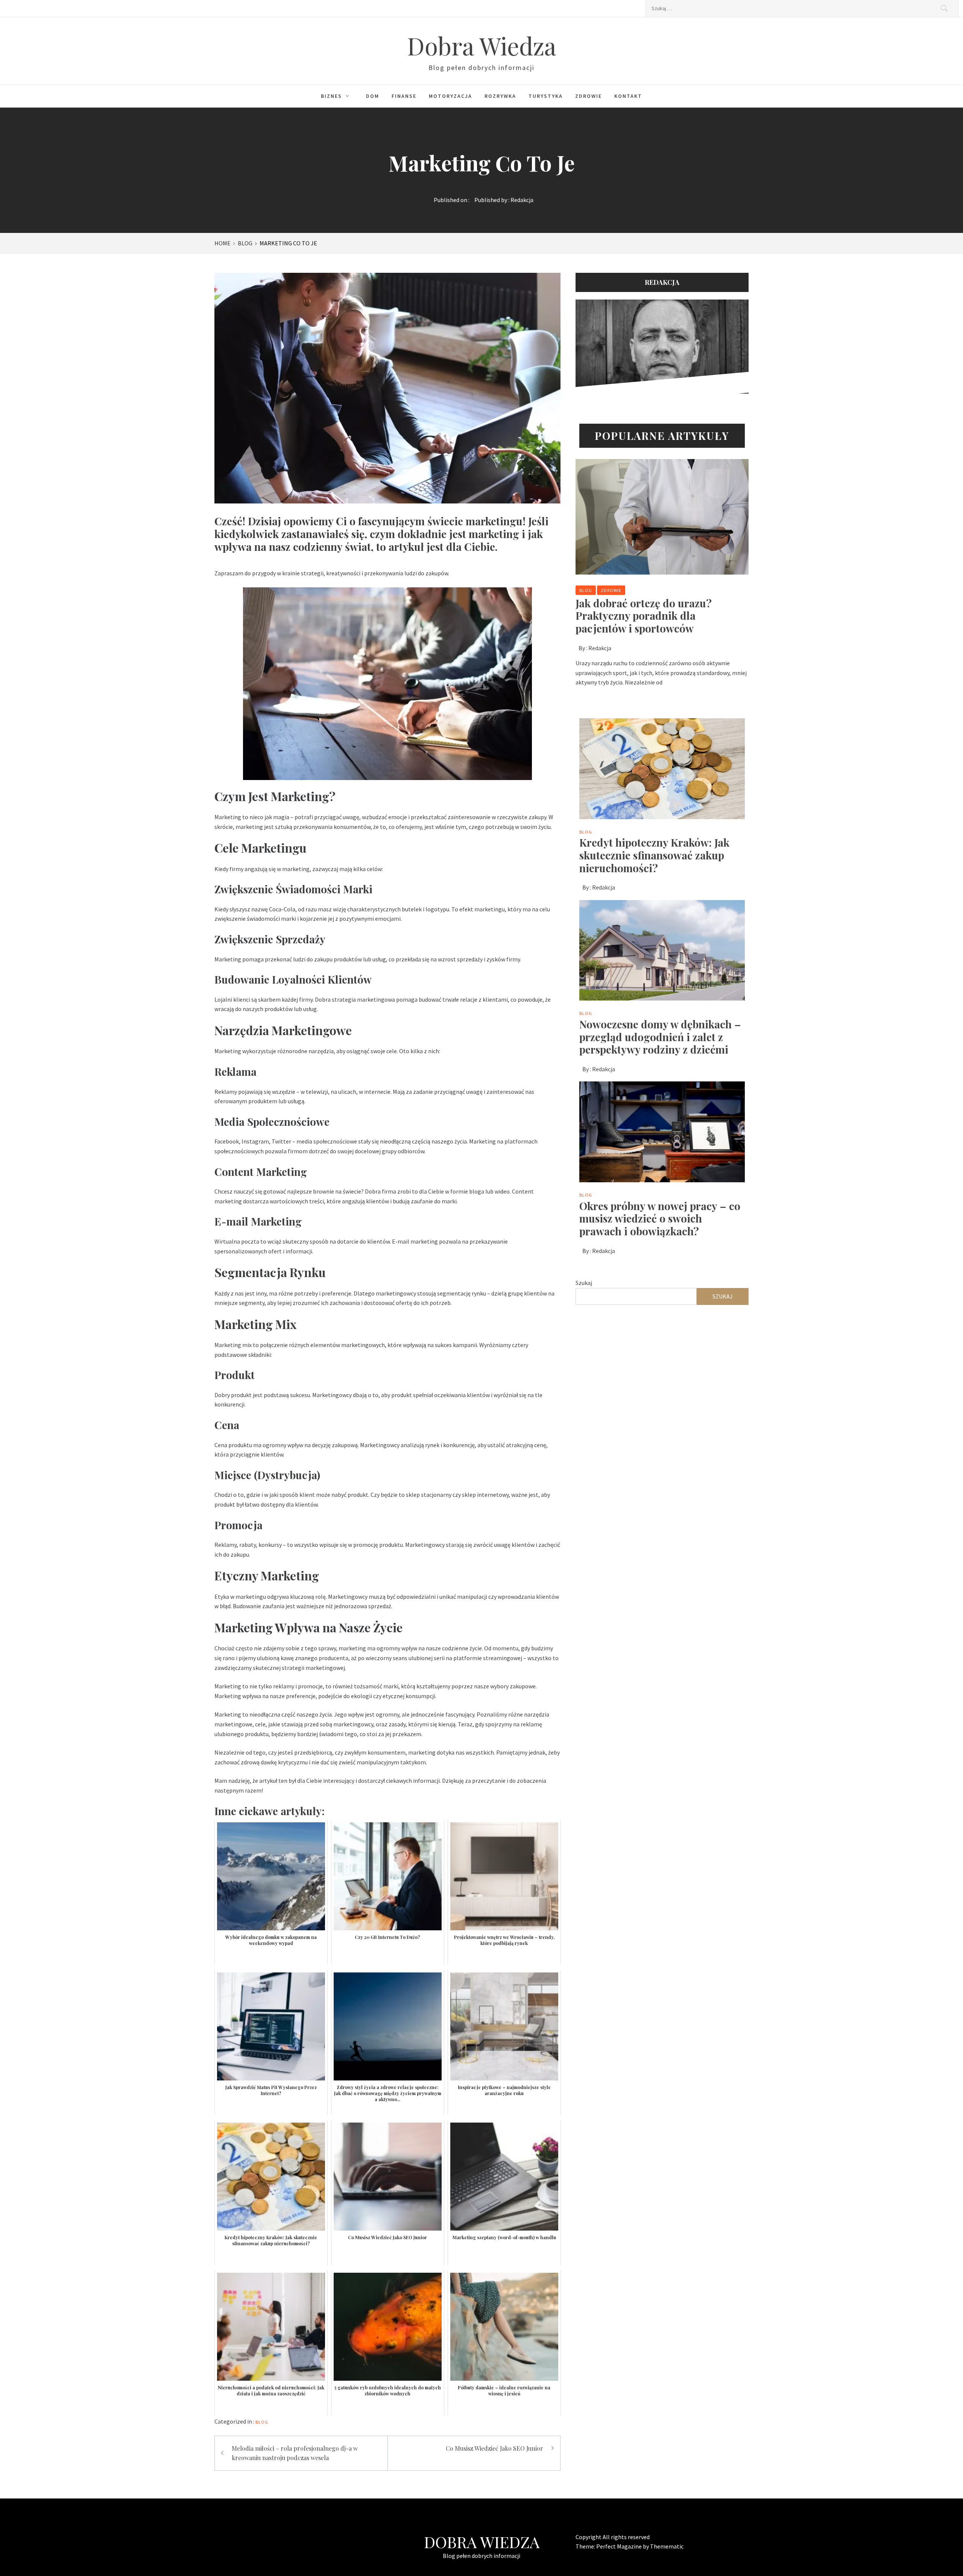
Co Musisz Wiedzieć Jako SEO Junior (494, 2448)
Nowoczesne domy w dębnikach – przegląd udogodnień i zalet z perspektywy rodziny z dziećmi (660, 1037)
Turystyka (546, 96)
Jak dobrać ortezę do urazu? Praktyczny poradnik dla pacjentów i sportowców (644, 616)
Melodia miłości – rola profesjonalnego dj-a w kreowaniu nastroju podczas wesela (295, 2453)
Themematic (667, 2546)
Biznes (331, 96)
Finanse (404, 96)
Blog (262, 2422)
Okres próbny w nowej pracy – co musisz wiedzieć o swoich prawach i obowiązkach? (660, 1218)
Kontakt (628, 96)
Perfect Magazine (620, 2546)
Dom (373, 96)
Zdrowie (589, 96)
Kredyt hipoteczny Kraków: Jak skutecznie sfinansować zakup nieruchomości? (654, 855)
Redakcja (522, 200)
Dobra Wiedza (482, 45)
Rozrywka (500, 96)
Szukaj (584, 1283)
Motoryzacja (450, 96)
